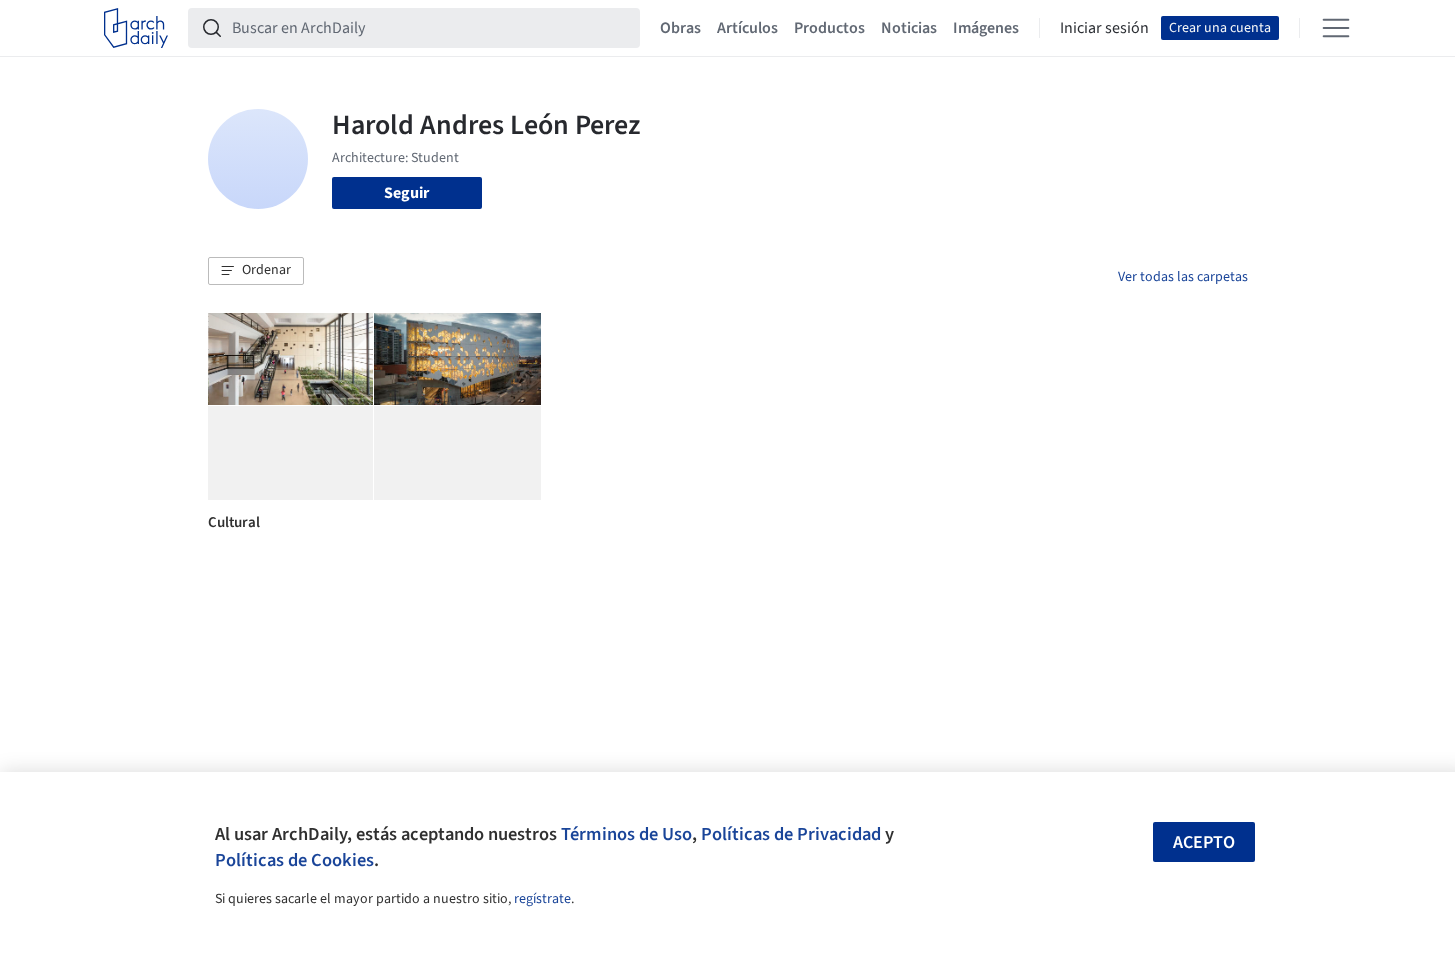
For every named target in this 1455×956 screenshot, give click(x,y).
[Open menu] (1336, 28)
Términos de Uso (626, 834)
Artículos (747, 28)
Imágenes (986, 28)
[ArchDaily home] (136, 28)
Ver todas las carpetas (1183, 277)
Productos (829, 28)
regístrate (542, 899)
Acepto (1204, 842)
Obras (680, 28)
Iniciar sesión (1104, 28)
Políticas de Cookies (294, 860)
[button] (256, 271)
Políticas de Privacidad (791, 834)
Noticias (909, 28)
